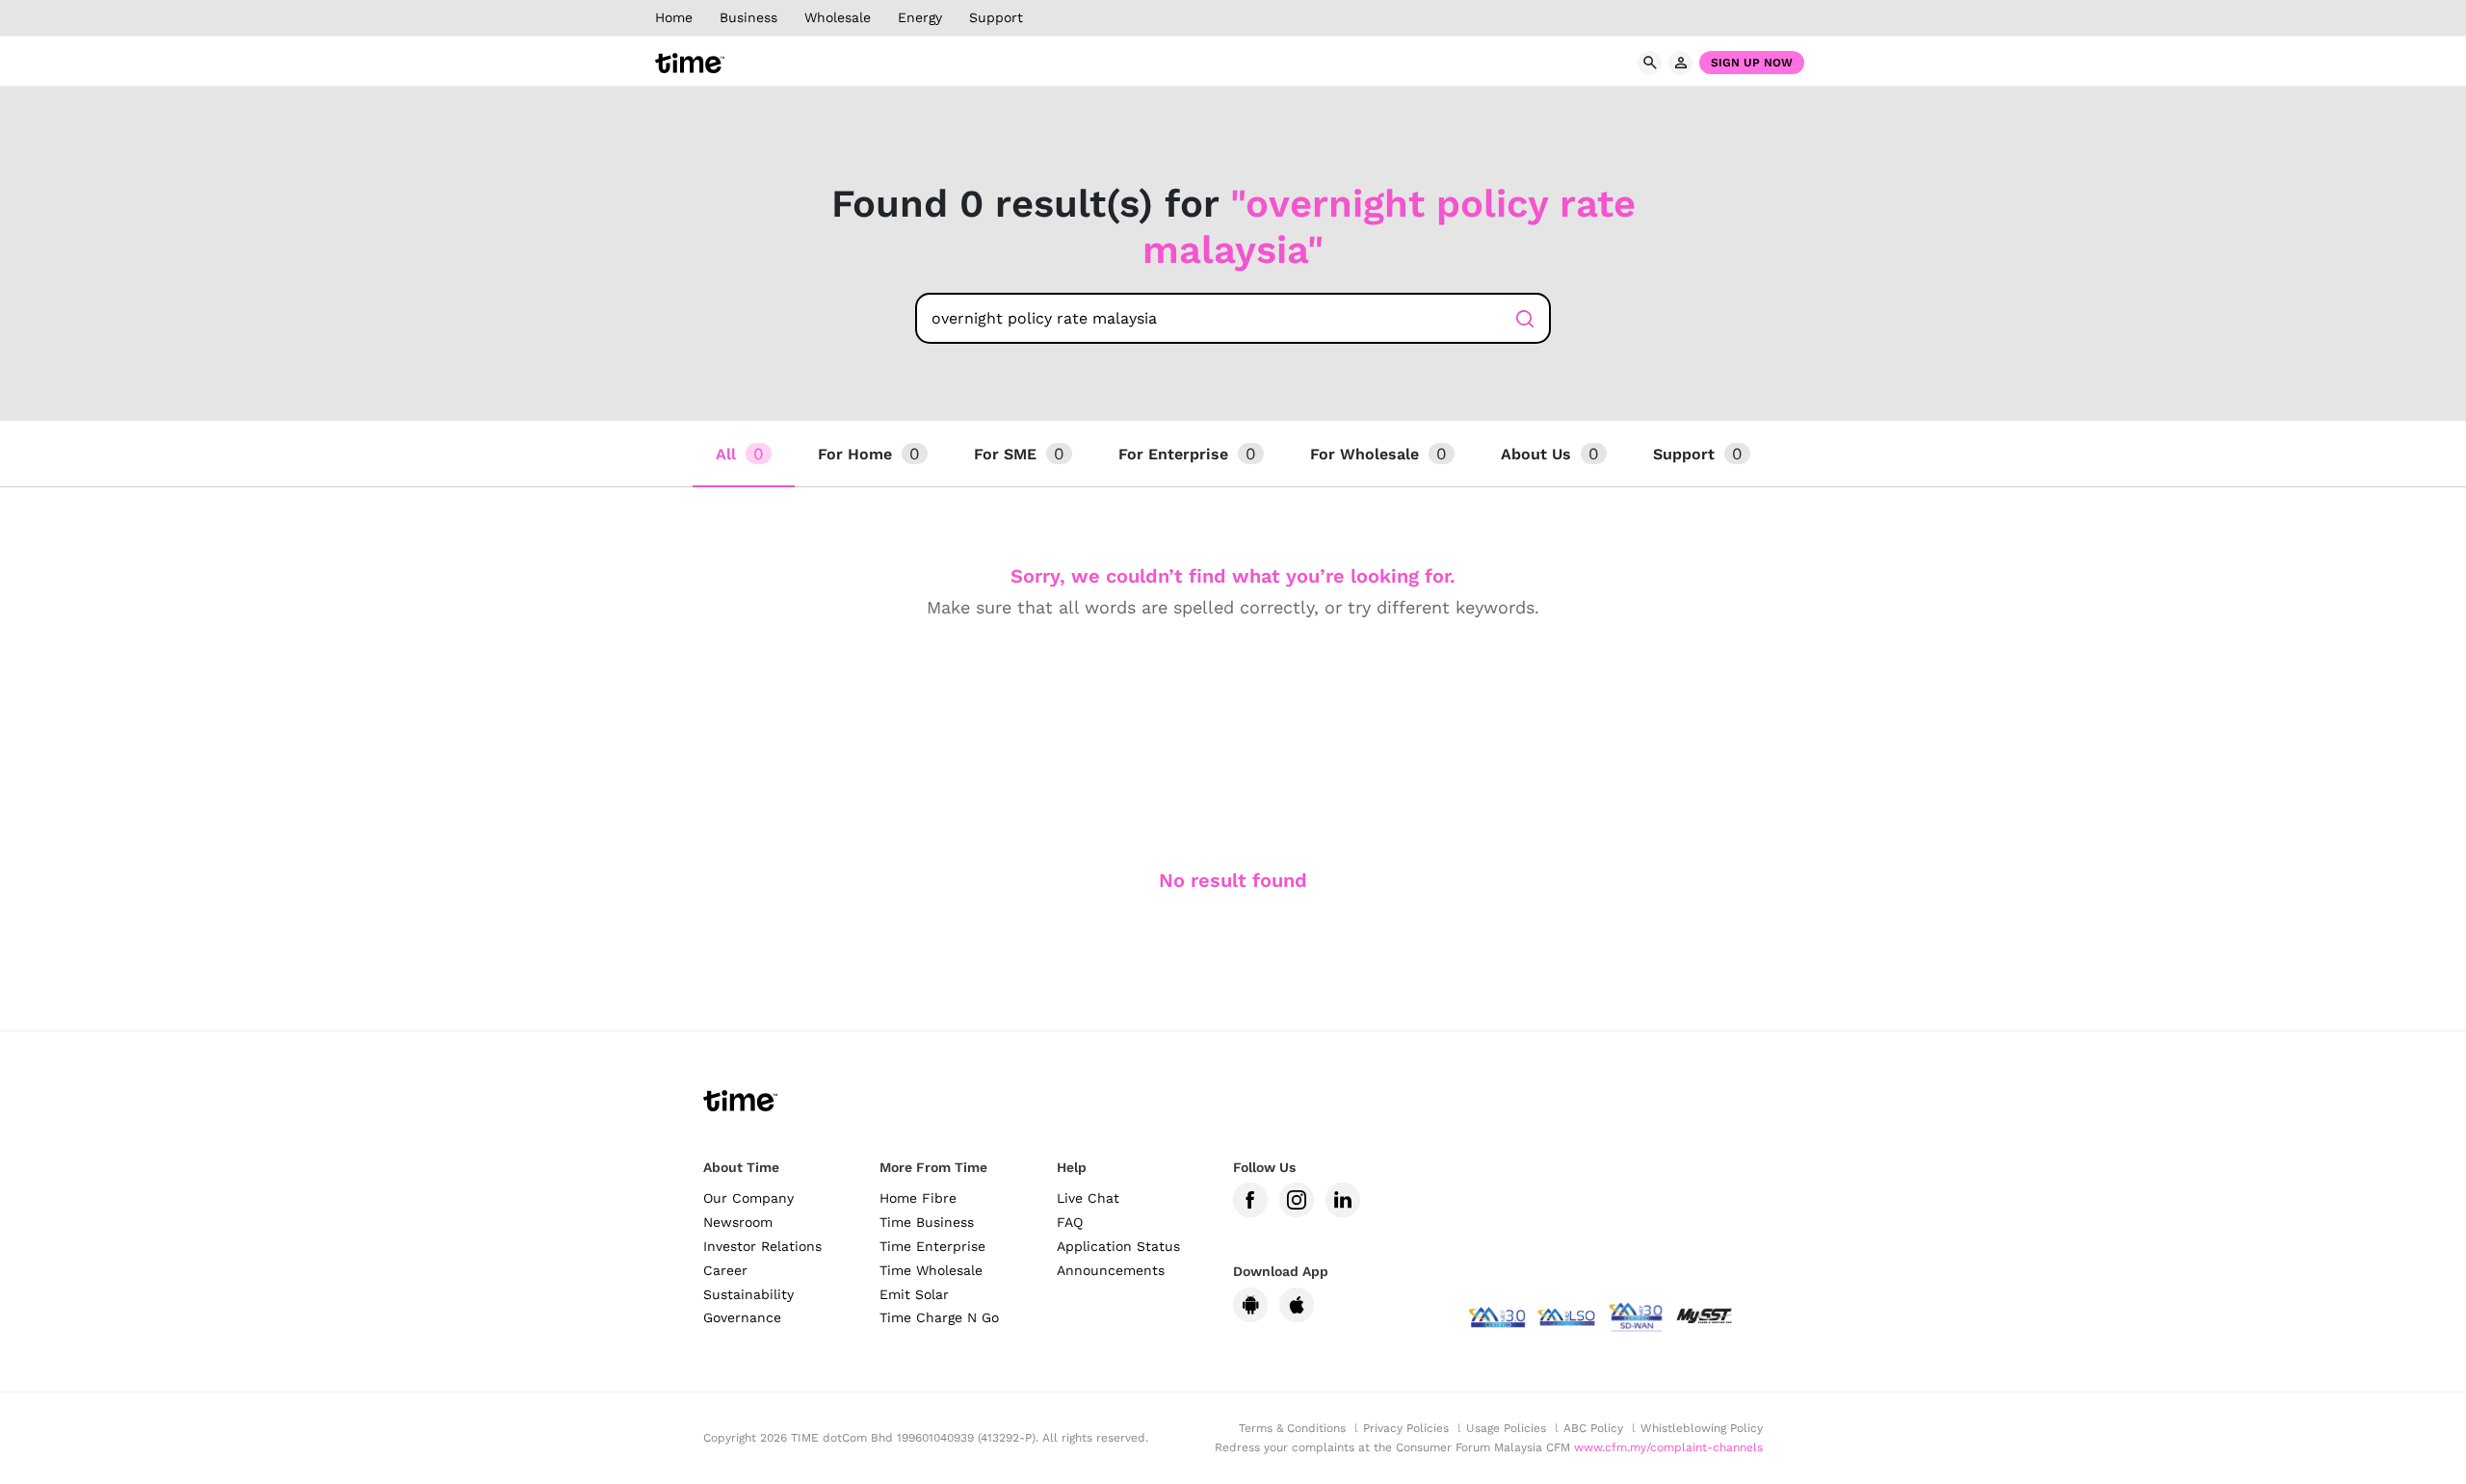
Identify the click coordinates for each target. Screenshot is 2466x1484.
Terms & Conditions (1292, 1428)
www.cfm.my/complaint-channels (1668, 1447)
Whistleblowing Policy (1702, 1428)
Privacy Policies (1406, 1428)
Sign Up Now (1752, 63)
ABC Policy (1593, 1428)
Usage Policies (1506, 1428)
